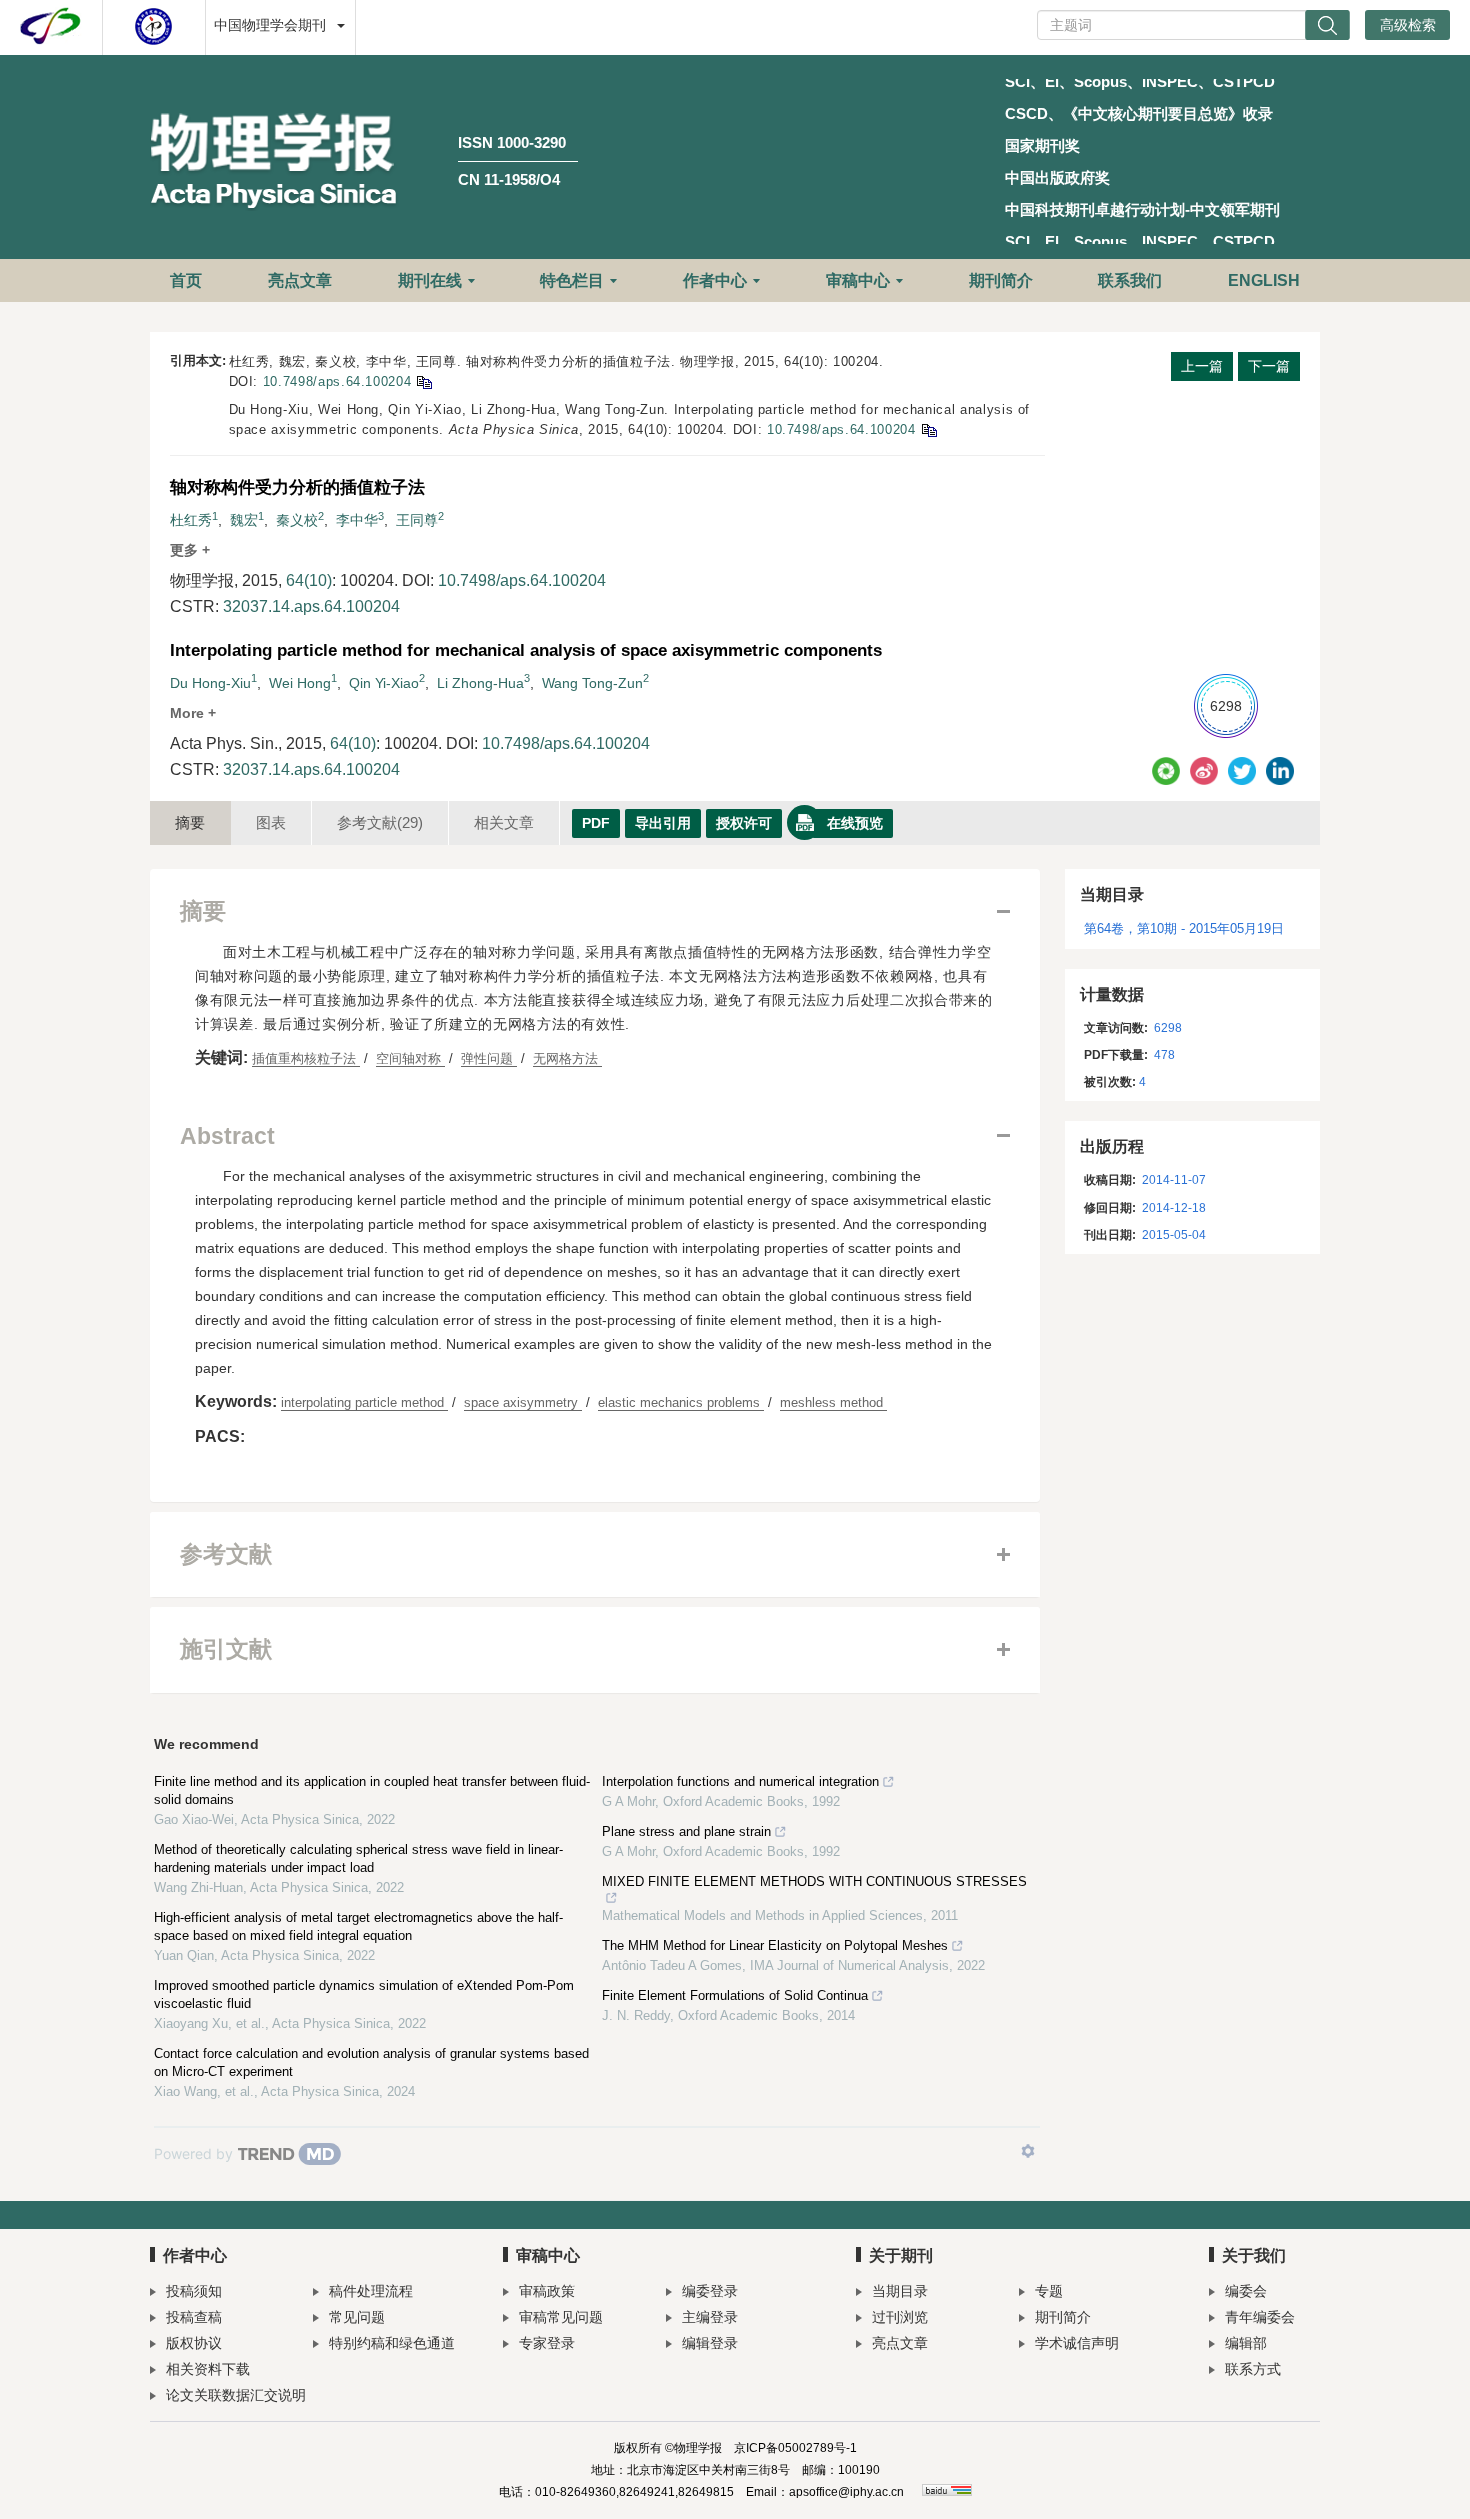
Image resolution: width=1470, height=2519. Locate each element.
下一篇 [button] (1269, 366)
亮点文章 (300, 280)
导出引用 (663, 823)
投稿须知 (194, 2291)
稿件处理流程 (371, 2291)
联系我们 (1130, 280)
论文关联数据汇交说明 (236, 2395)
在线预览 (855, 823)
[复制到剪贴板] (423, 381)
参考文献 (380, 822)
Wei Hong (300, 683)
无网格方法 (567, 1058)
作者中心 (715, 280)
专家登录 (547, 2343)
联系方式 (1253, 2369)
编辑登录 (710, 2343)
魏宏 (244, 520)
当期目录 (900, 2291)
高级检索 (1408, 25)
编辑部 (1246, 2343)
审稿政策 (547, 2291)
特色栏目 (572, 280)
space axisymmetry (523, 1402)
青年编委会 (1260, 2317)
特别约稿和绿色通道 (392, 2343)
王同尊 (417, 520)
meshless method (833, 1402)
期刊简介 (1001, 280)
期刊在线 (430, 280)
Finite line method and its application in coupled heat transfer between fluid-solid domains (372, 1790)
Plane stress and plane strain (686, 1831)
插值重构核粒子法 (306, 1058)
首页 (186, 280)
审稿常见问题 (561, 2317)
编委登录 (710, 2291)
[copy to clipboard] (928, 429)
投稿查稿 (194, 2317)
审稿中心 (858, 280)
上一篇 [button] (1202, 366)
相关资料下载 (208, 2369)
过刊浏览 (900, 2317)
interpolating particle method (364, 1402)
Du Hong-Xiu (210, 683)
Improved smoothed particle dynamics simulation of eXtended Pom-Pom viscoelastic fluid (364, 1994)
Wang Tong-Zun (592, 683)
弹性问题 (489, 1058)
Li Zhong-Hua (480, 683)
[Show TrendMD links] (1028, 2151)
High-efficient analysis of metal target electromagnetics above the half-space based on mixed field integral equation (358, 1926)
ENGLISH (1264, 280)
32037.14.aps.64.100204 (311, 606)
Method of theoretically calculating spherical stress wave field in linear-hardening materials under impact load (358, 1858)
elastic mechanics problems (681, 1402)
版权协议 (194, 2343)
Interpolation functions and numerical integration (740, 1781)
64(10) (309, 580)
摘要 (190, 822)
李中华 (357, 520)
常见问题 (357, 2317)
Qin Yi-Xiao (384, 683)
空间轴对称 (410, 1058)
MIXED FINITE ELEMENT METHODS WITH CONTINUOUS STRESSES (814, 1881)
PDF (596, 823)
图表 (271, 822)
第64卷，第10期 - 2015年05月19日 (1184, 928)
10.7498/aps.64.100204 (337, 381)
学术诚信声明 (1077, 2343)
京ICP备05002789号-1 (795, 2448)
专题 (1049, 2291)
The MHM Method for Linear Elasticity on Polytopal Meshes (775, 1945)
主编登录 (710, 2317)
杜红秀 (191, 520)
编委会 (1246, 2291)
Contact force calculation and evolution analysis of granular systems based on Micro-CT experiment (371, 2062)
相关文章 (504, 822)
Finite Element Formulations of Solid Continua (735, 1995)
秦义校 (297, 520)
